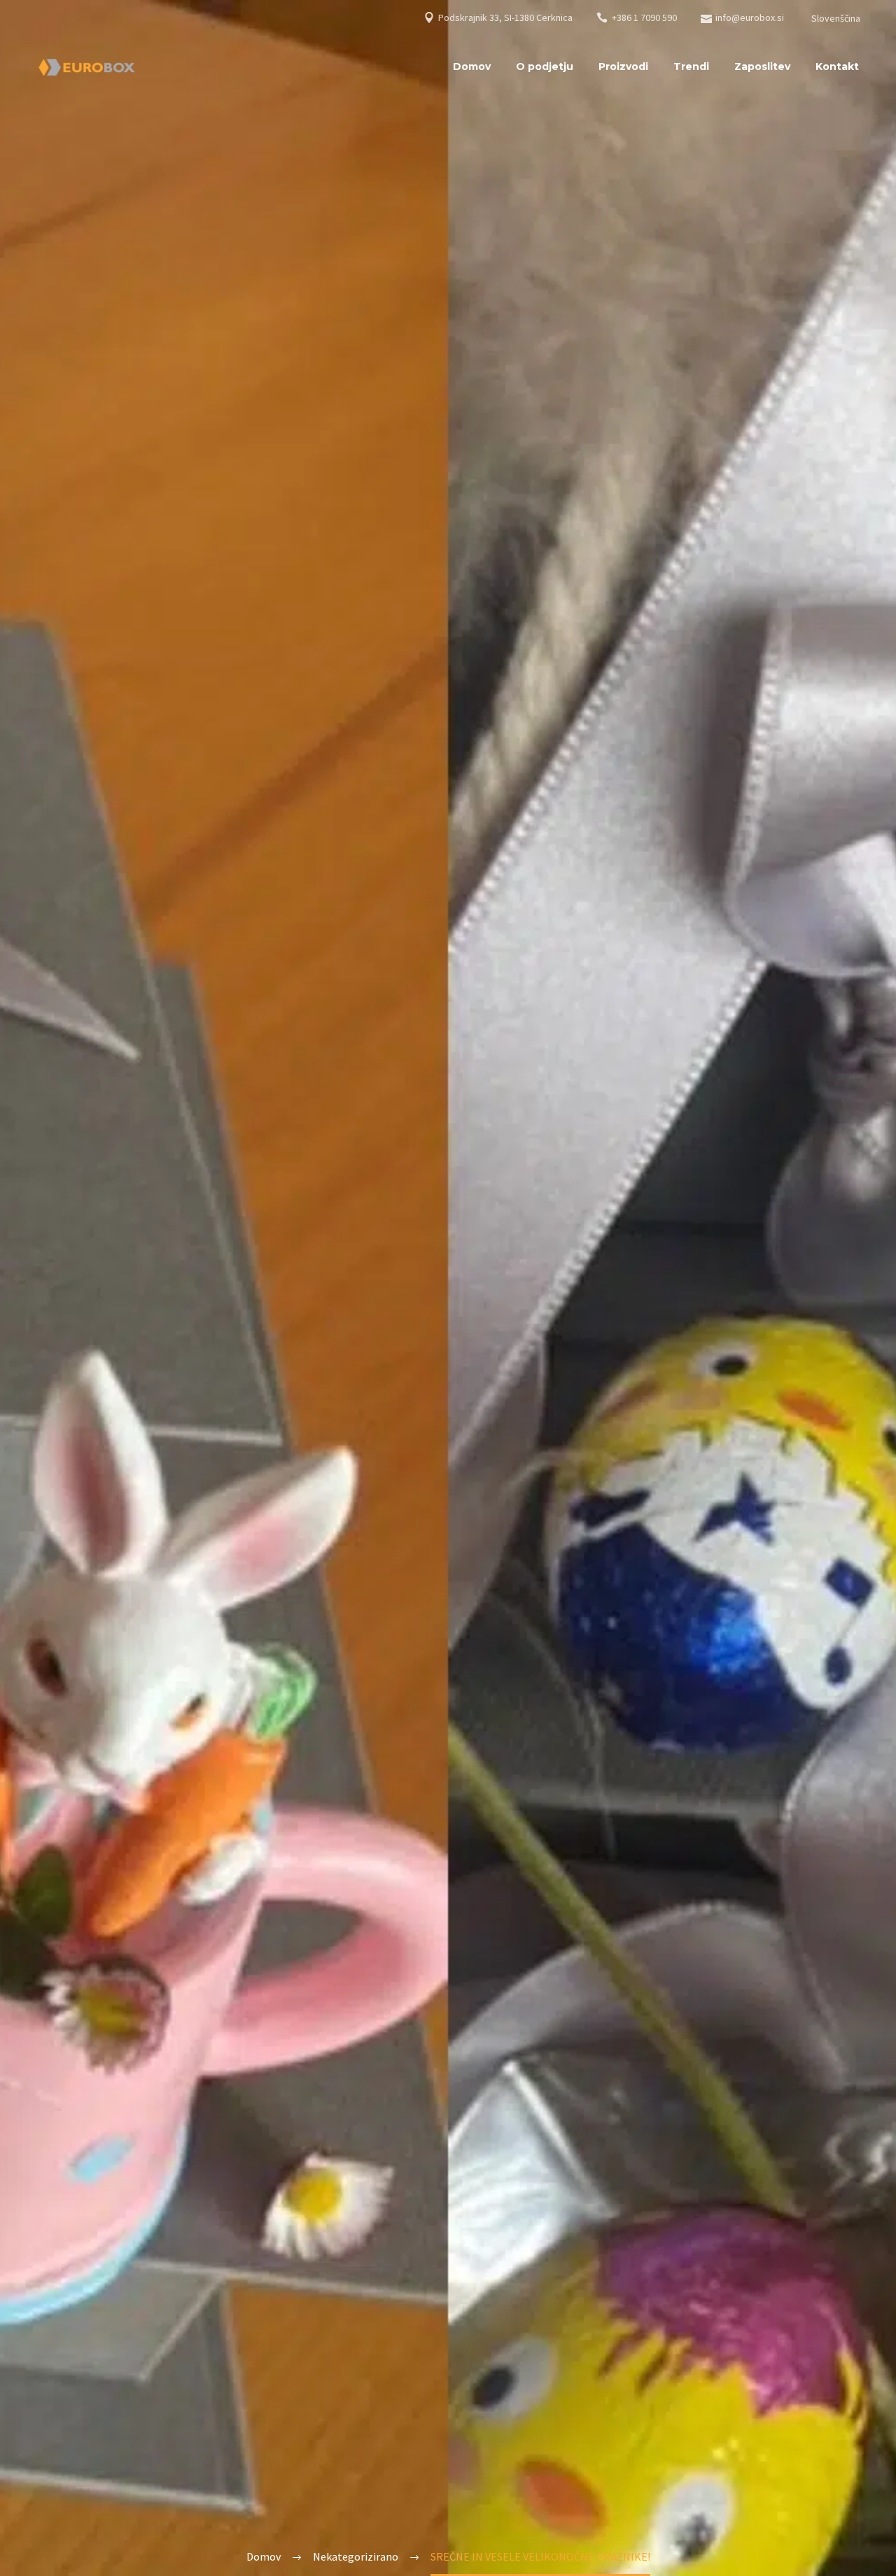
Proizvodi (623, 66)
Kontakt (837, 66)
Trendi (691, 66)
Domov (472, 66)
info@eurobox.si (750, 17)
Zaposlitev (762, 66)
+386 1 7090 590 (644, 17)
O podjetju (545, 66)
